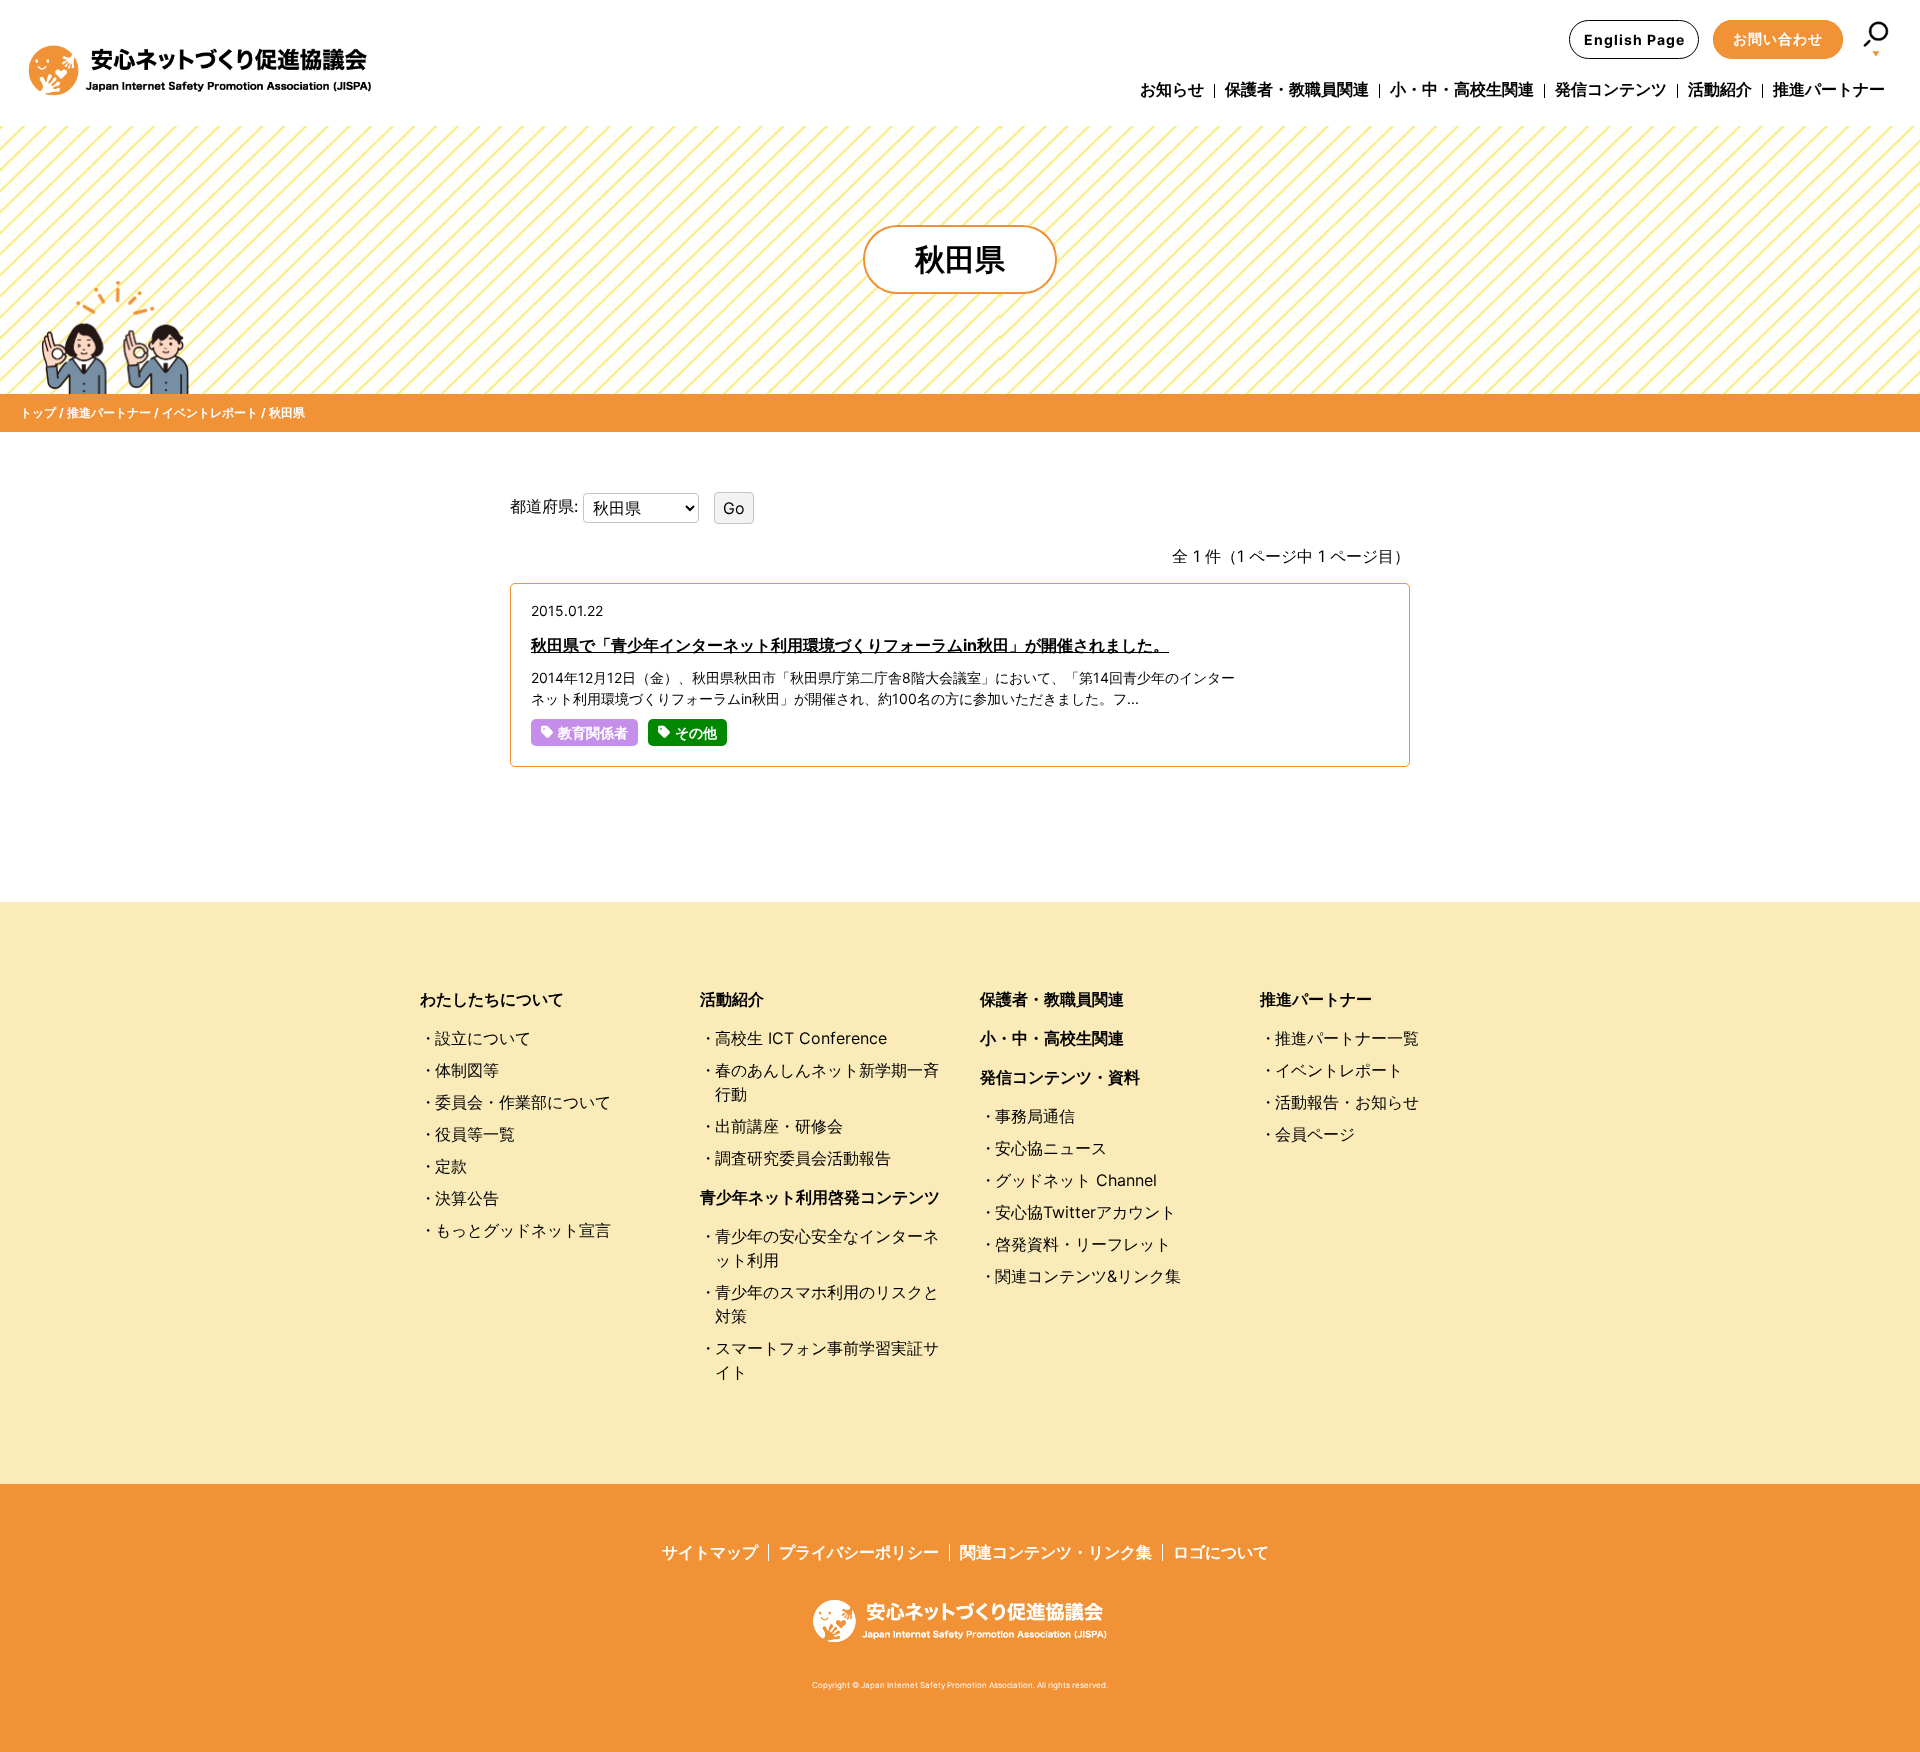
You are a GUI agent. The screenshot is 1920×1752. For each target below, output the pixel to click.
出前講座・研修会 (779, 1126)
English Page (1634, 39)
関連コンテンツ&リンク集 (1088, 1276)
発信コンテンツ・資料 (1060, 1077)
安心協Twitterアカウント (1085, 1212)
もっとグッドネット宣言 (523, 1230)
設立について (483, 1038)
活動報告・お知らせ (1347, 1102)
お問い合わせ (1778, 38)
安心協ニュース (1051, 1148)
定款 (451, 1166)
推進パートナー (1829, 89)
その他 (696, 732)
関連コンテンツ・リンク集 (1056, 1552)
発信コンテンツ (1611, 89)
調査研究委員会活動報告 (803, 1158)
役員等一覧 (475, 1134)
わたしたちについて (492, 999)
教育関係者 (593, 732)
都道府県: (546, 506)
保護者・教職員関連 (1297, 89)
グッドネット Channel (1076, 1180)
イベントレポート (1339, 1070)
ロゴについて (1221, 1552)
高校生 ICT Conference (801, 1038)
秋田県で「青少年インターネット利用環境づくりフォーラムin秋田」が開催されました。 (850, 645)
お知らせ (1172, 89)
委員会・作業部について (523, 1102)
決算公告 (467, 1198)
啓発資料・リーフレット (1083, 1244)
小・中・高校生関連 (1462, 89)
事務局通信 (1035, 1116)
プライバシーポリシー (859, 1552)
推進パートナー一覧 (1347, 1038)
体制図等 (467, 1070)
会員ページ (1315, 1134)
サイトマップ (710, 1552)
